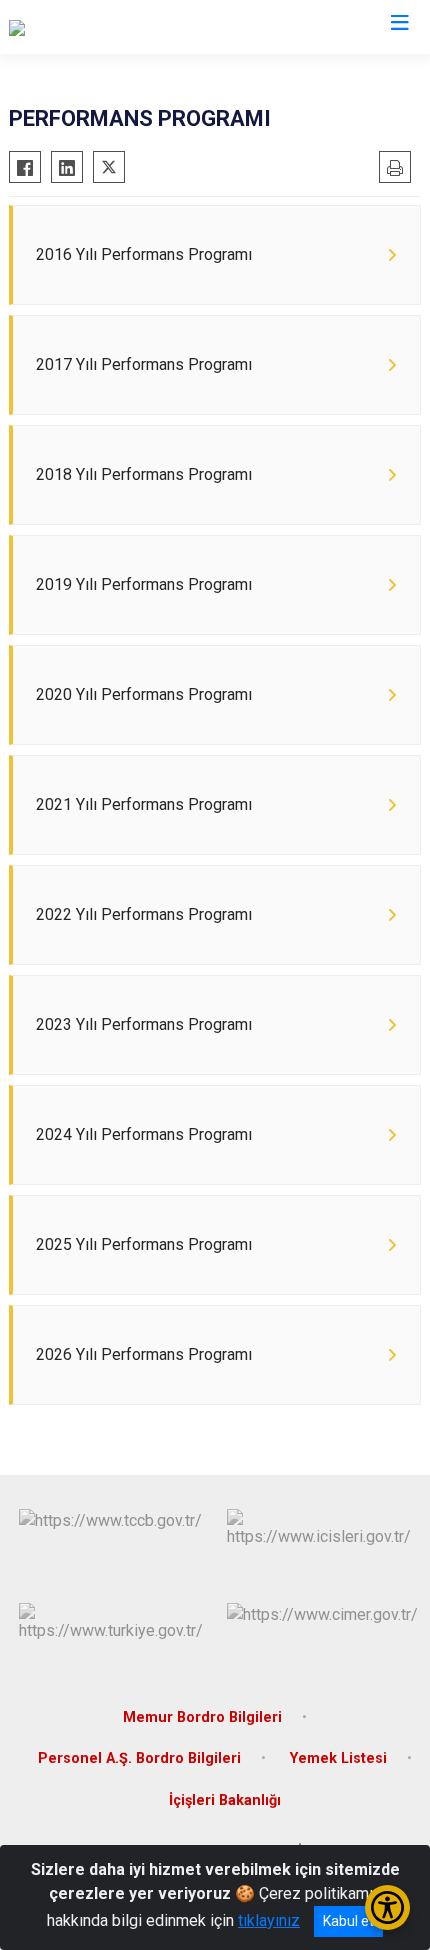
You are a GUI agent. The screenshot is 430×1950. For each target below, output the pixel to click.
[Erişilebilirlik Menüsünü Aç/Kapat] (387, 1907)
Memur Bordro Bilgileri (202, 1717)
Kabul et (348, 1921)
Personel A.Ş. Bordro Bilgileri (139, 1758)
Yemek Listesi (338, 1758)
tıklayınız (269, 1920)
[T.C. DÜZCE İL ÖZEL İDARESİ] (108, 27)
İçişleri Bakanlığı (225, 1800)
